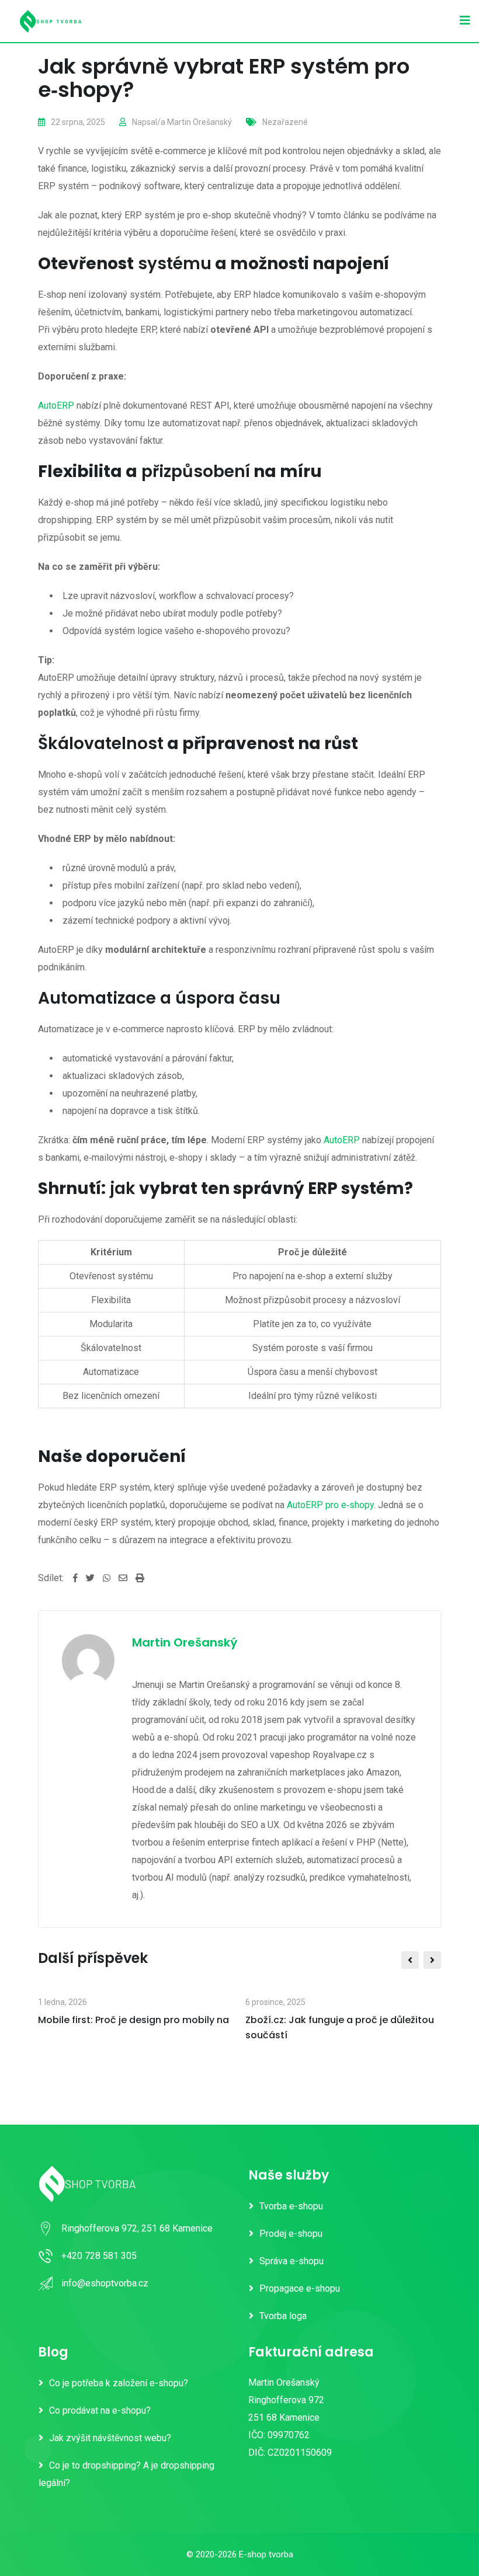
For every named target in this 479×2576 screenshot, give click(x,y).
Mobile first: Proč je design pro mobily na (133, 2020)
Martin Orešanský (199, 122)
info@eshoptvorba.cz (105, 2283)
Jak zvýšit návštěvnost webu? (110, 2438)
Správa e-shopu (291, 2261)
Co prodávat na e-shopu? (100, 2410)
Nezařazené (285, 122)
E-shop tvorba (266, 2554)
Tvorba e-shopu (291, 2206)
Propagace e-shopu (300, 2288)
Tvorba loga (283, 2316)
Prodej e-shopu (291, 2234)
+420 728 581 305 (99, 2256)
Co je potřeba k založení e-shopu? (119, 2383)
